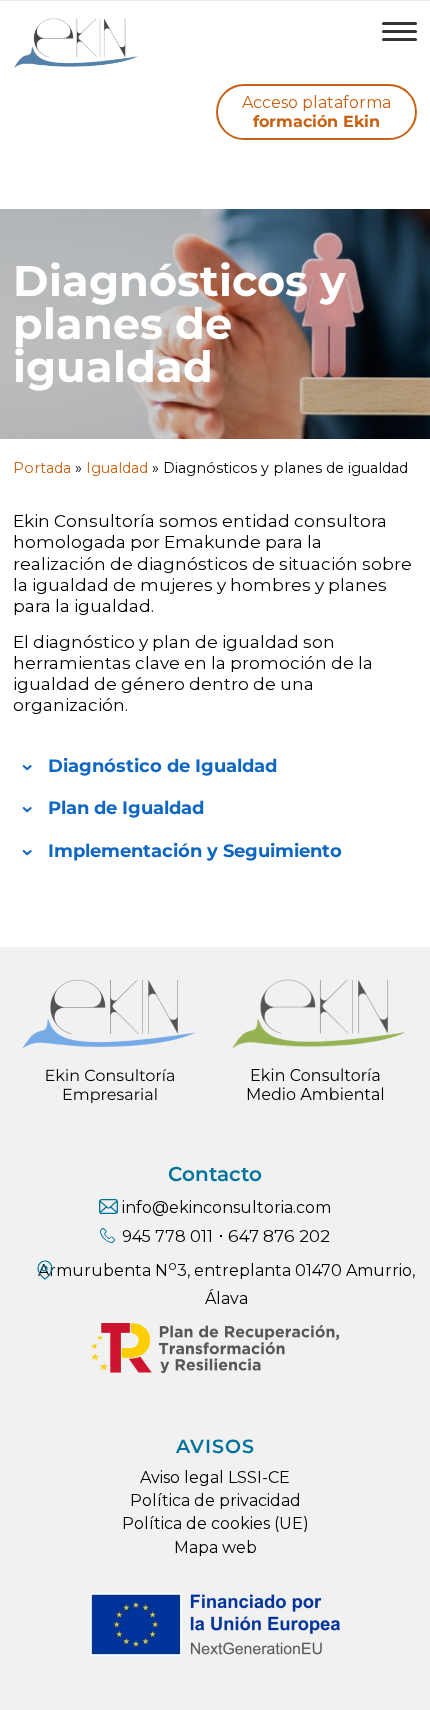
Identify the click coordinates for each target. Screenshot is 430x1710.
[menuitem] (389, 31)
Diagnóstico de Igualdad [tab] (162, 765)
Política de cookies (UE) (215, 1523)
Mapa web (215, 1547)
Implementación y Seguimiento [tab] (195, 850)
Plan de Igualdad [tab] (126, 807)
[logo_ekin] (174, 41)
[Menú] (389, 31)
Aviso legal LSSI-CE (215, 1477)
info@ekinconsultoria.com (226, 1207)
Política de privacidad (215, 1500)
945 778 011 (167, 1236)
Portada (42, 468)
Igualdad (117, 468)
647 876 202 (279, 1236)
